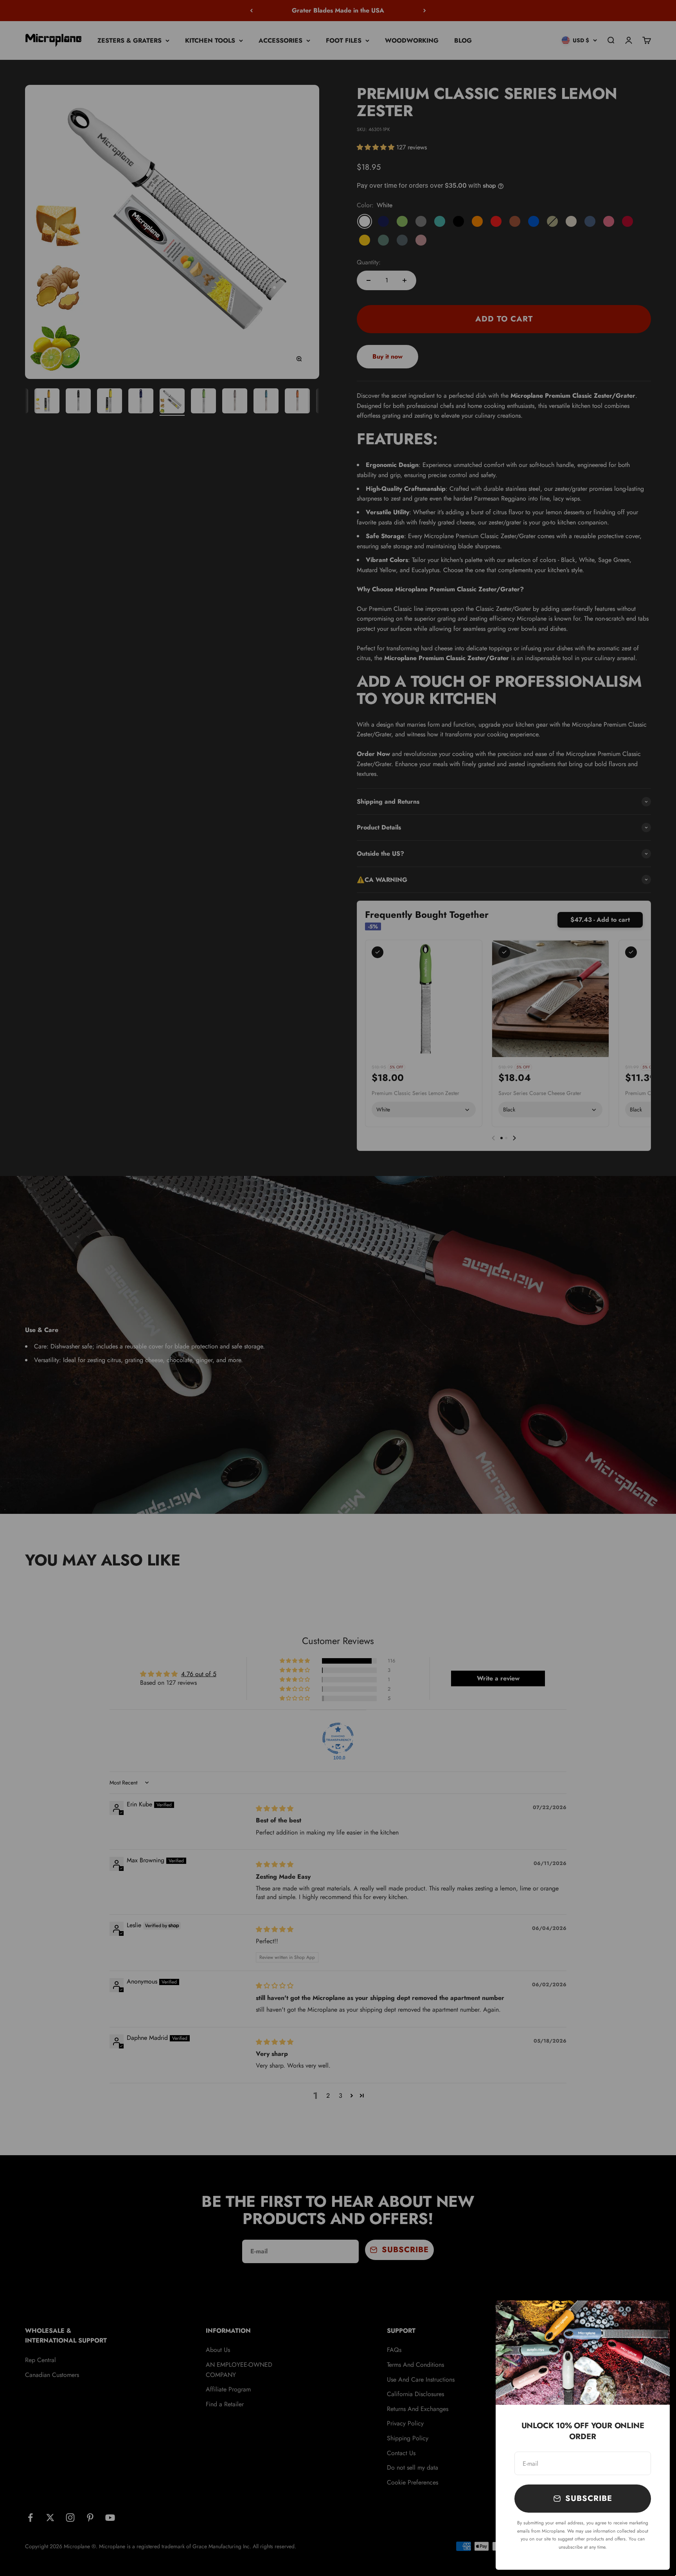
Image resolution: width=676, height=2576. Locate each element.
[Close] (654, 2317)
